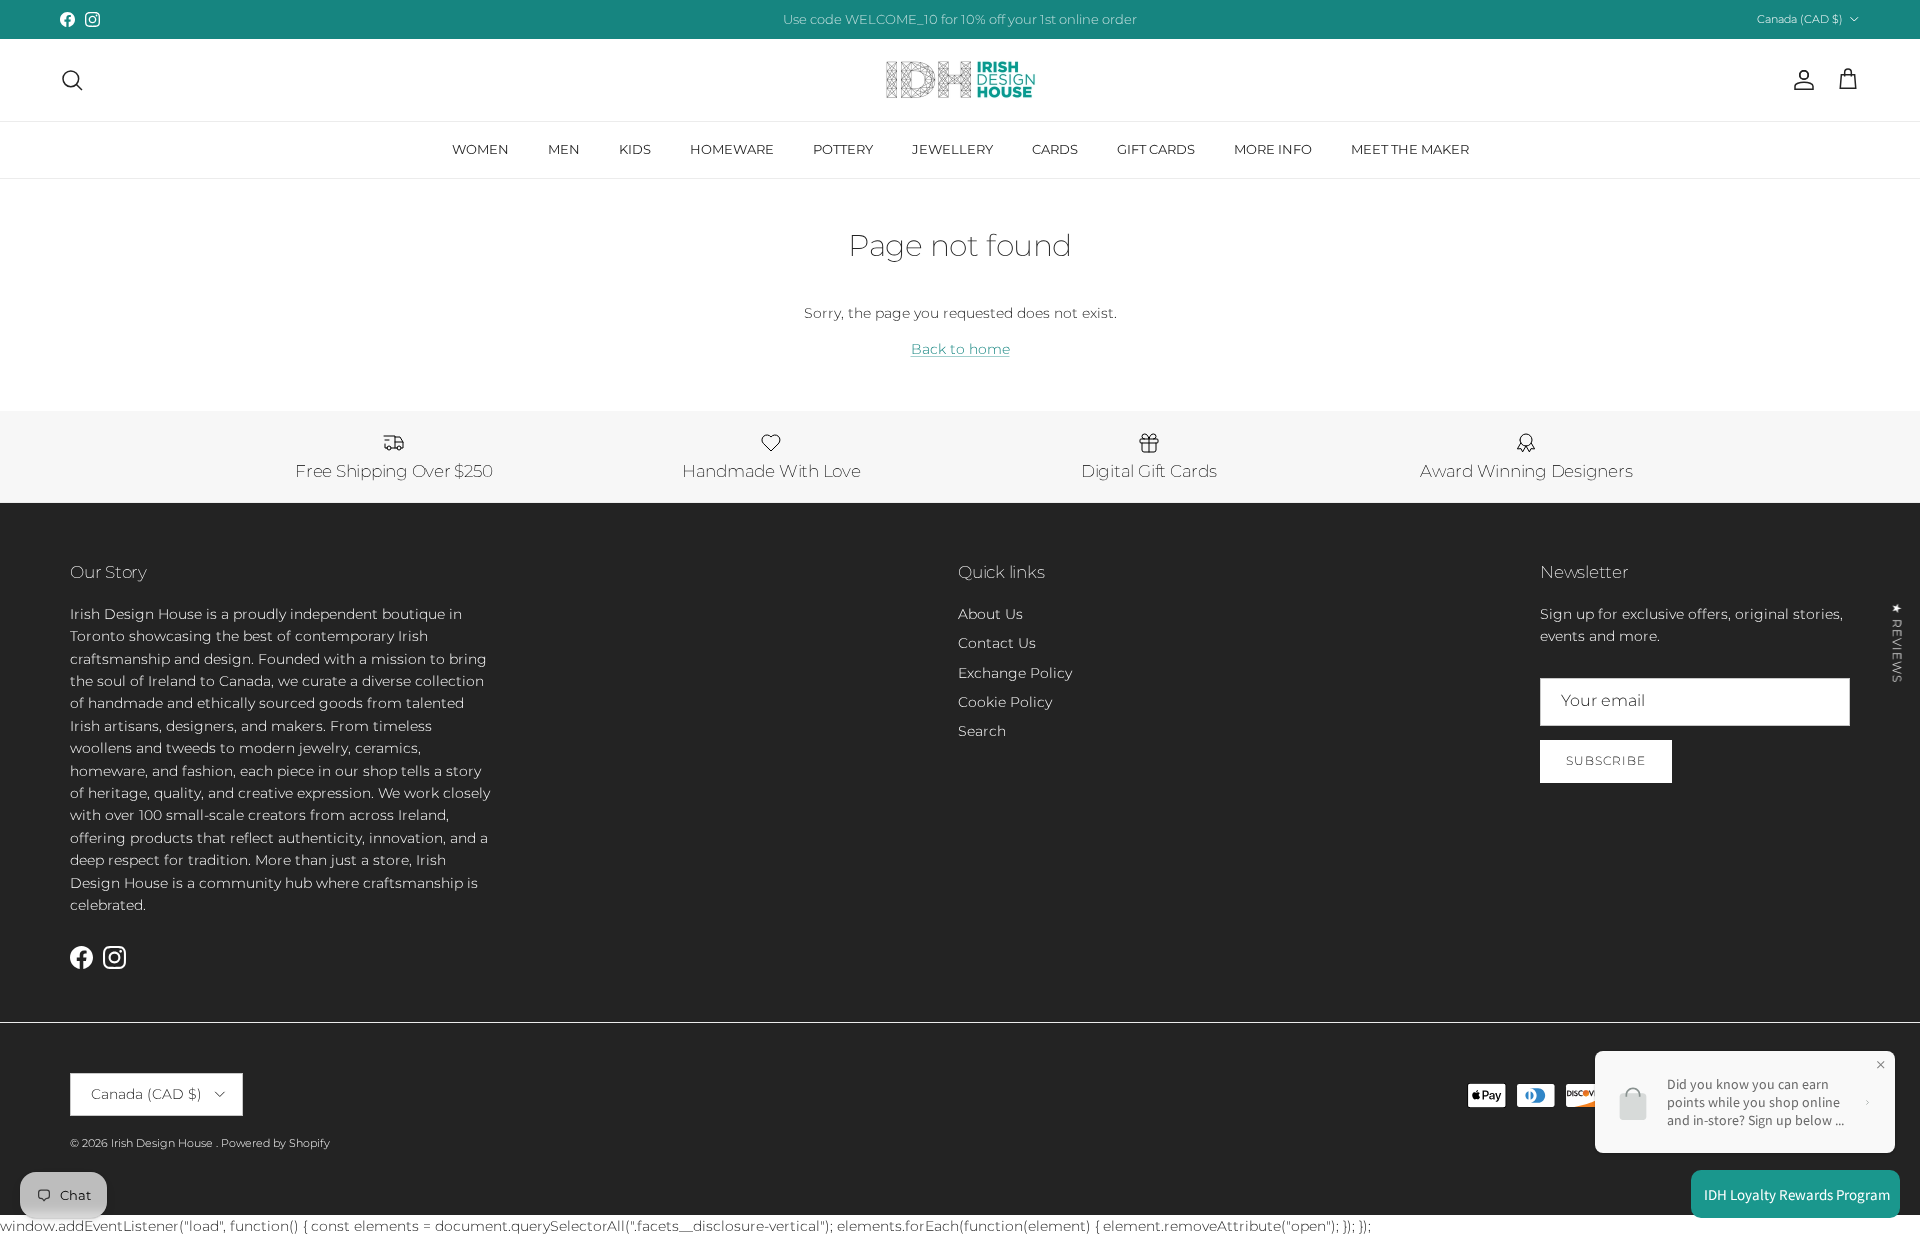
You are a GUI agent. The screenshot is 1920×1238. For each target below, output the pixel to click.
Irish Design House (163, 1143)
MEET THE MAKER (1410, 149)
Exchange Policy (1015, 673)
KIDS (635, 149)
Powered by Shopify (275, 1143)
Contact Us (997, 643)
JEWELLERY (952, 149)
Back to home (960, 349)
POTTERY (843, 149)
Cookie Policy (1005, 702)
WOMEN (480, 149)
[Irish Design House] (960, 80)
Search (982, 731)
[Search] (72, 80)
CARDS (1055, 149)
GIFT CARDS (1156, 149)
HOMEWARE (732, 149)
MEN (564, 149)
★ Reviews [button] (1897, 643)
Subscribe (1606, 760)
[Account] (1800, 80)
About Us (990, 614)
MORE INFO (1273, 149)
